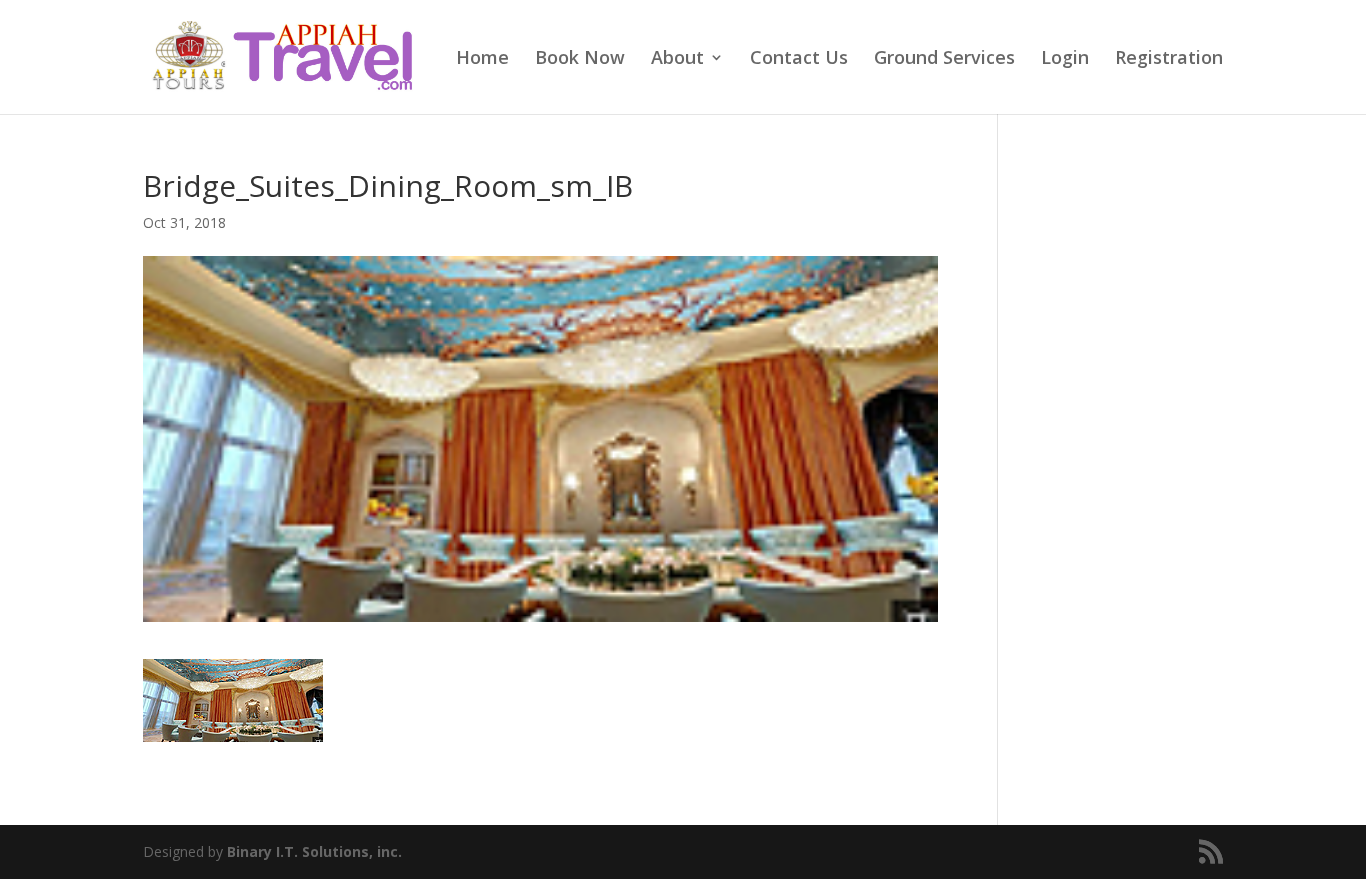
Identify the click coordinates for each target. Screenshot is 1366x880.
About (677, 59)
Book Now (580, 59)
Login (1065, 59)
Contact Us (799, 59)
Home (482, 59)
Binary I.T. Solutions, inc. (314, 851)
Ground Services (944, 59)
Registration (1169, 59)
